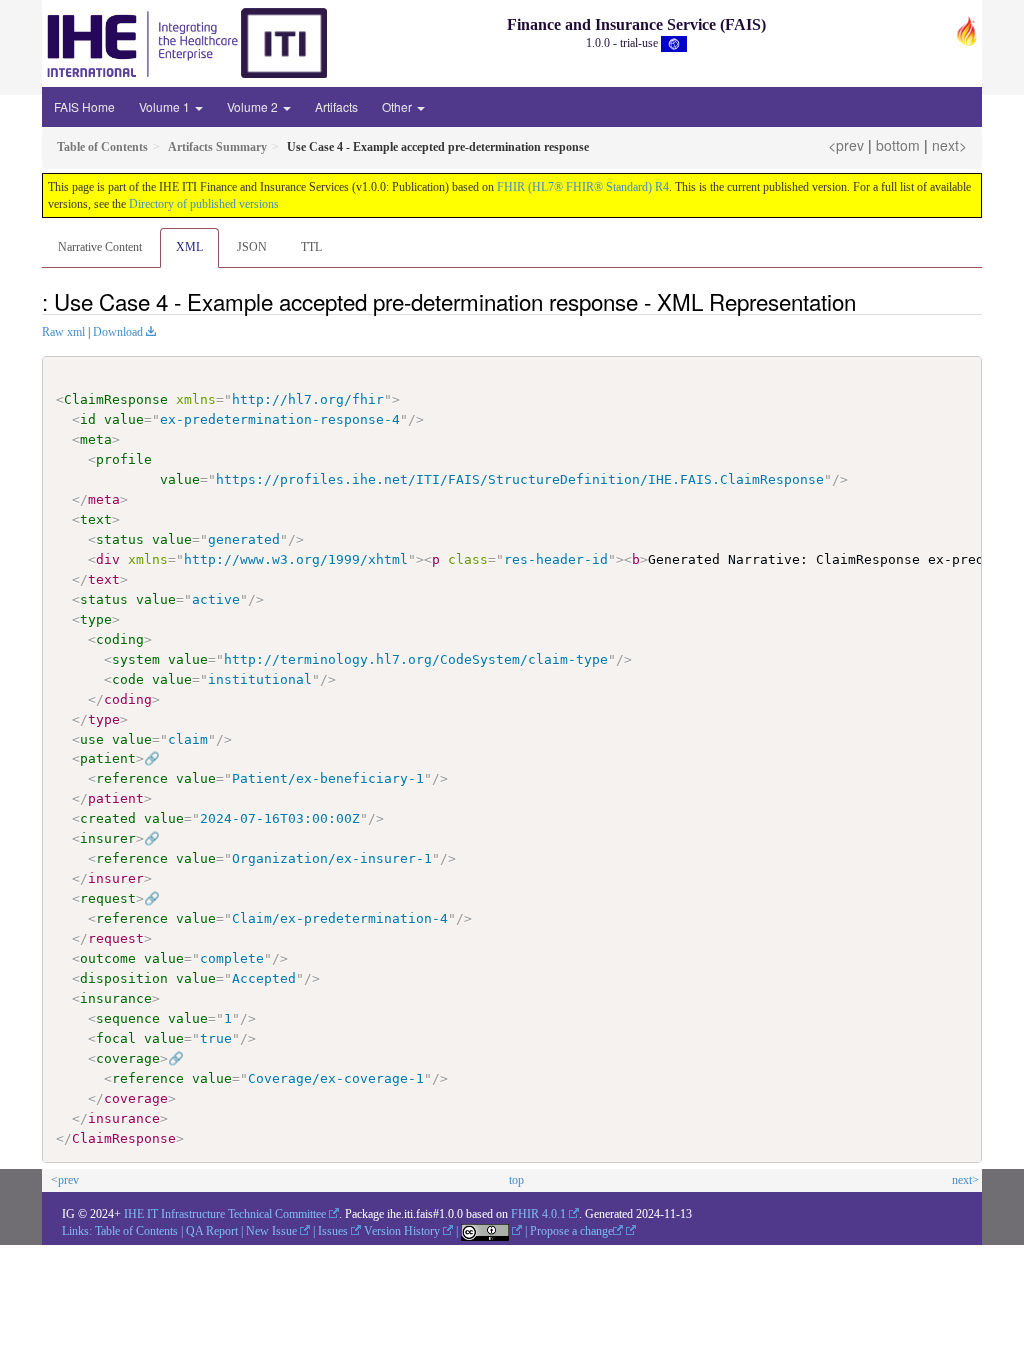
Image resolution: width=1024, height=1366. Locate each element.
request (108, 898)
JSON (252, 247)
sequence (128, 1018)
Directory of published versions (204, 204)
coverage (128, 1058)
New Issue (271, 1231)
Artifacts (336, 106)
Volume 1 (166, 106)
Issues (333, 1231)
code (128, 679)
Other (398, 106)
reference (132, 778)
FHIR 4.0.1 (538, 1214)
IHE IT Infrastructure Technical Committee (225, 1214)
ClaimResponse (116, 399)
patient (108, 758)
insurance (116, 998)
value (124, 419)
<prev (846, 145)
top (516, 1180)
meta (96, 439)
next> (949, 145)
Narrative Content (100, 247)
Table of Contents (136, 1231)
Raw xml (63, 332)
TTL (311, 247)
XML (189, 247)
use (92, 739)
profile (124, 459)
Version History (402, 1231)
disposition (124, 978)
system (136, 659)
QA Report (212, 1231)
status (120, 539)
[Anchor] (867, 301)
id (88, 419)
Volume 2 (254, 106)
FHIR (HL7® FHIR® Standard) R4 (583, 187)
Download (118, 332)
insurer (108, 838)
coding (120, 639)
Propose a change (571, 1231)
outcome (108, 958)
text (96, 519)
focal (116, 1038)
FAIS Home (84, 106)
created (108, 818)
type (96, 619)
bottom (898, 145)
